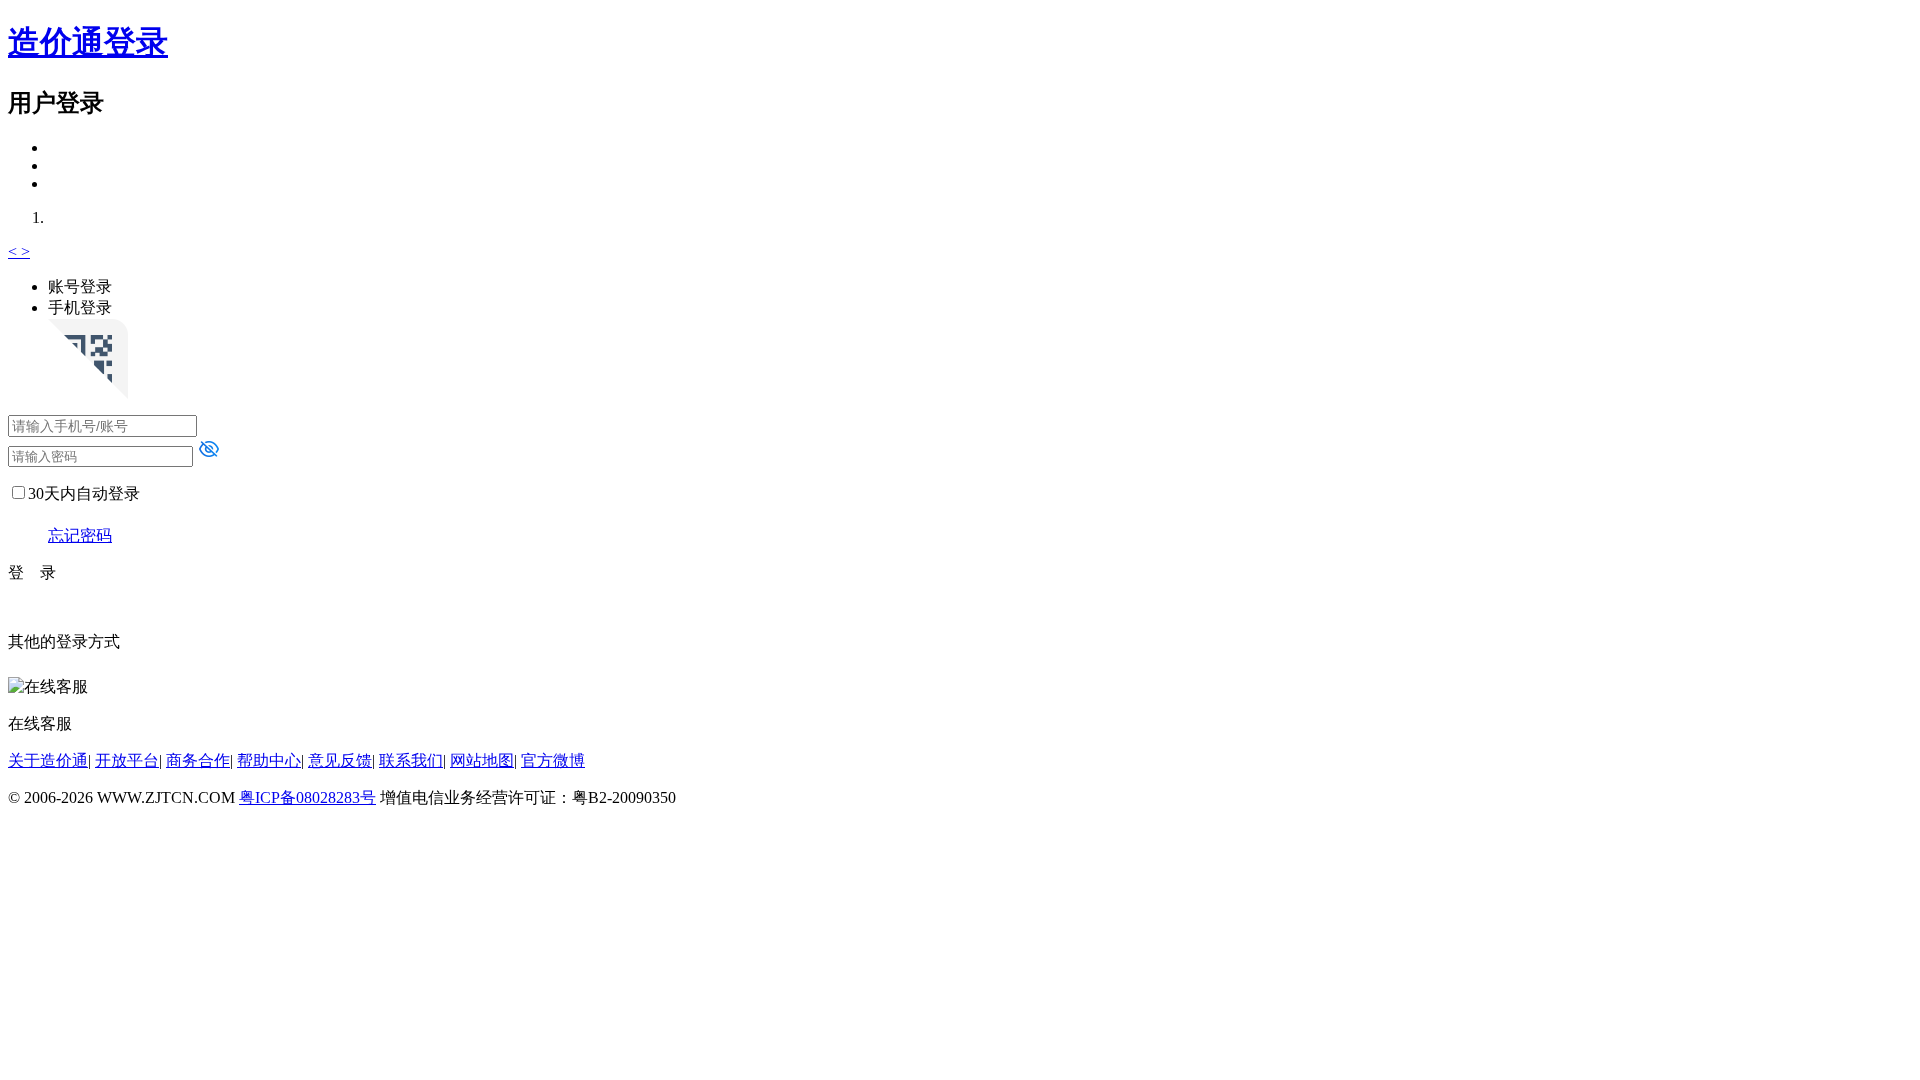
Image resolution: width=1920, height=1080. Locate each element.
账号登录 (80, 286)
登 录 (32, 572)
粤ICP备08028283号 (307, 797)
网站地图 (482, 760)
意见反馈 (340, 760)
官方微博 (553, 760)
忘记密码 (80, 535)
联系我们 (411, 760)
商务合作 (198, 760)
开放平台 (127, 760)
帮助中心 (269, 760)
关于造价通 (48, 760)
